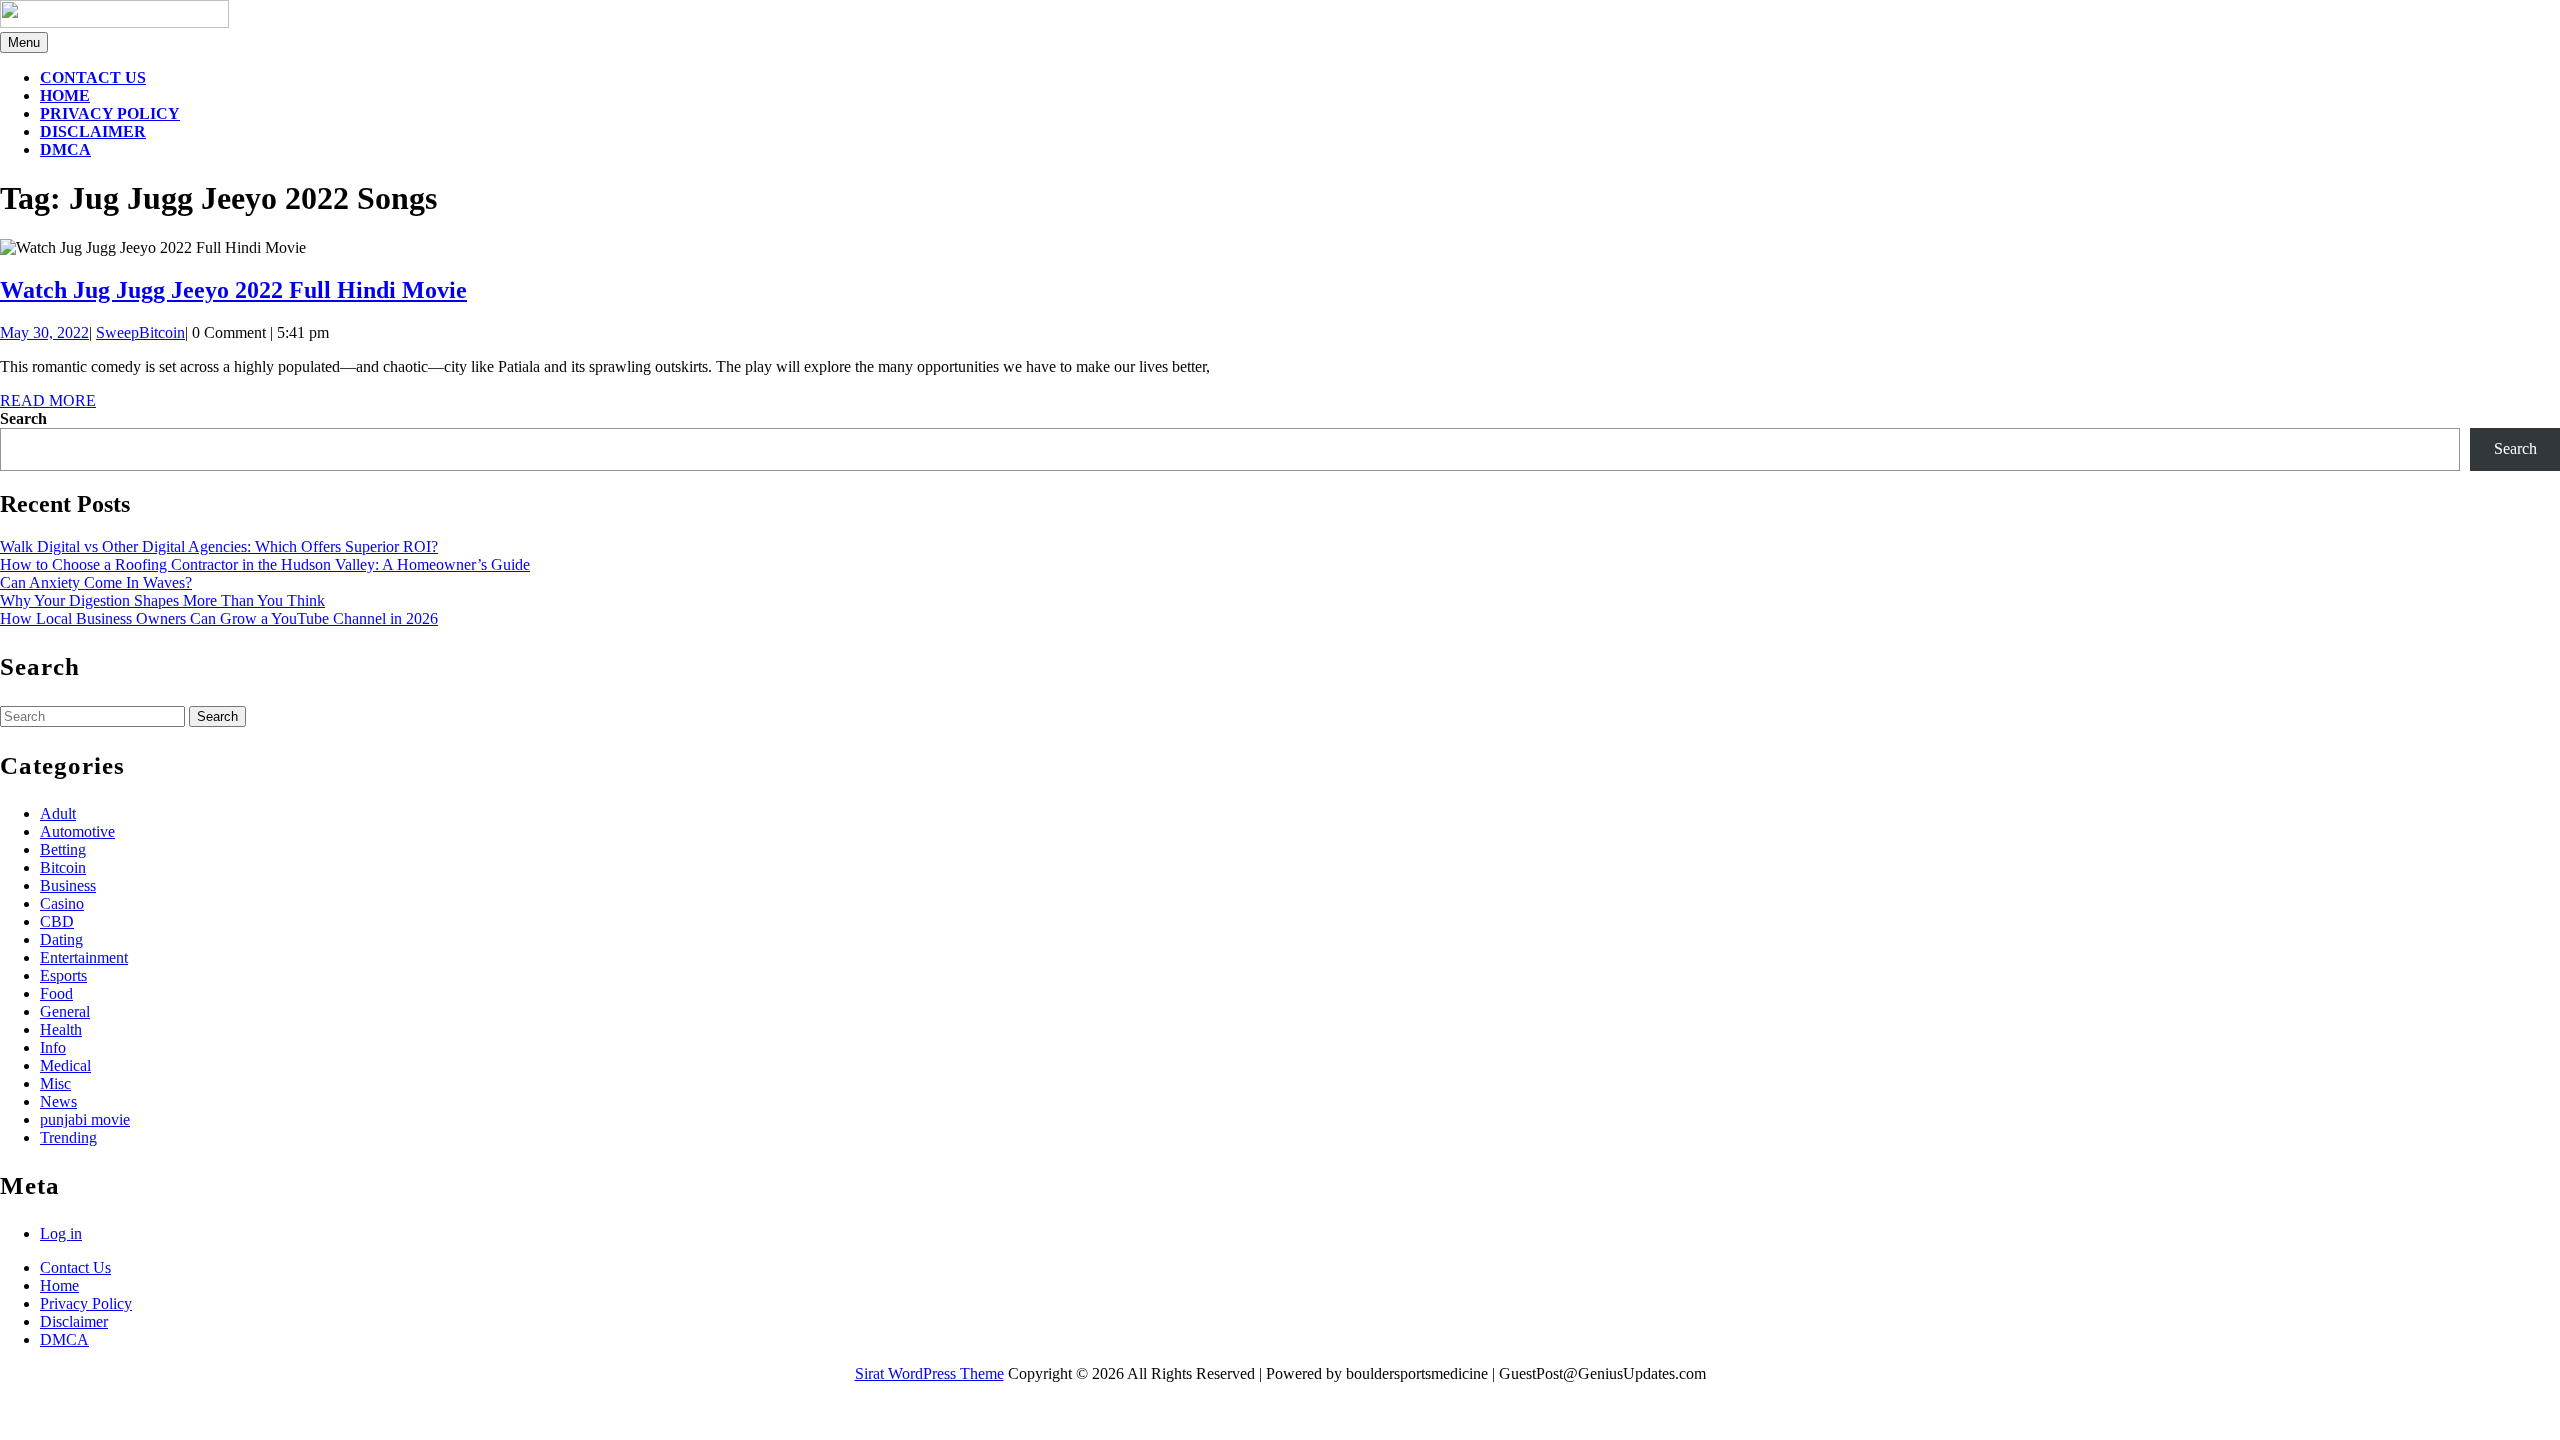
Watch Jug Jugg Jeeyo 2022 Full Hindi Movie (233, 290)
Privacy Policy (110, 113)
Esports (63, 975)
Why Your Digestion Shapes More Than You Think (162, 600)
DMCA (65, 149)
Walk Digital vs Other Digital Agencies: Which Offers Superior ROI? (219, 546)
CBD (57, 921)
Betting (63, 849)
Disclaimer (93, 131)
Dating (61, 939)
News (58, 1101)
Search (23, 418)
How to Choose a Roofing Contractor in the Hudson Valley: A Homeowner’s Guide (265, 564)
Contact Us (93, 77)
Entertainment (84, 957)
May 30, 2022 (44, 332)
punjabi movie (85, 1119)
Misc (55, 1083)
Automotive (77, 831)
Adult (58, 813)
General (65, 1011)
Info (53, 1047)
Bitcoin (63, 867)
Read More (48, 400)
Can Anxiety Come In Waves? (96, 582)
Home (65, 95)
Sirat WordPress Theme (929, 1373)
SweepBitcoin (140, 332)
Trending (68, 1137)
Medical (65, 1065)
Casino (62, 903)
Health (61, 1029)
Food (56, 993)
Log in (61, 1233)
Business (68, 885)
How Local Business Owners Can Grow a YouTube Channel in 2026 (219, 618)
